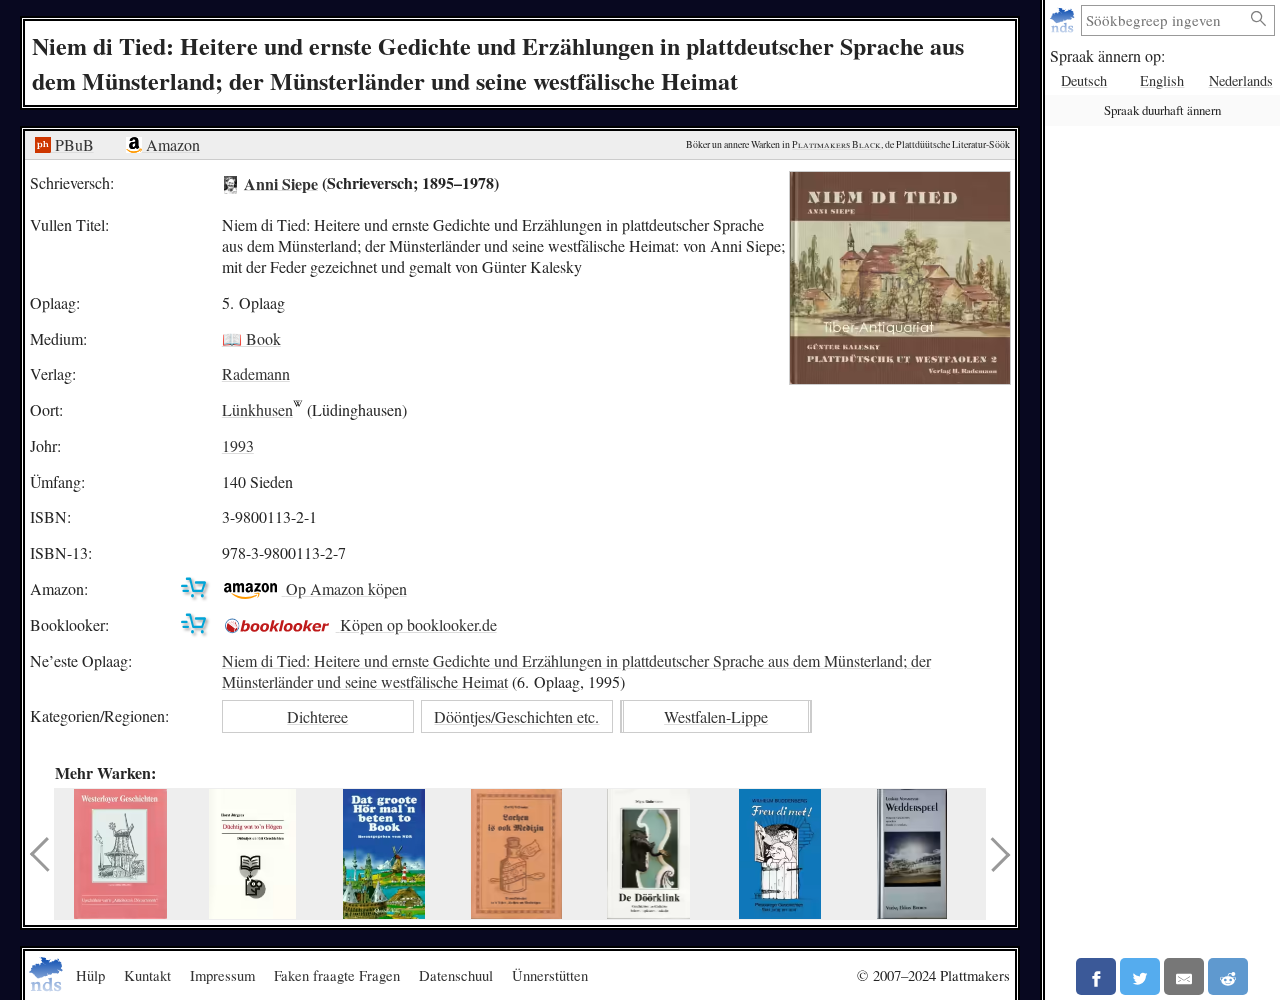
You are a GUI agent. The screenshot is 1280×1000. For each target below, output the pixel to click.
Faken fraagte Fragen (337, 975)
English (1162, 80)
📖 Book (251, 338)
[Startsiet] (1064, 20)
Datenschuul (456, 975)
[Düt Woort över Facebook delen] (1096, 976)
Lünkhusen (257, 409)
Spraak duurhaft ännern (1162, 110)
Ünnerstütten (550, 975)
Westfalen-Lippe (716, 716)
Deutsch (1084, 80)
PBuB (72, 144)
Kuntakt (147, 975)
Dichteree (317, 716)
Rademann (256, 373)
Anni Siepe (281, 182)
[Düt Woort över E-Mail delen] (1184, 976)
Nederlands (1241, 80)
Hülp (90, 975)
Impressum (222, 975)
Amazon (171, 144)
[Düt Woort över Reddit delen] (1228, 976)
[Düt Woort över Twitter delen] (1140, 976)
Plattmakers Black (836, 144)
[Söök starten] (1259, 19)
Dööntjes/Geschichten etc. (516, 716)
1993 (238, 445)
